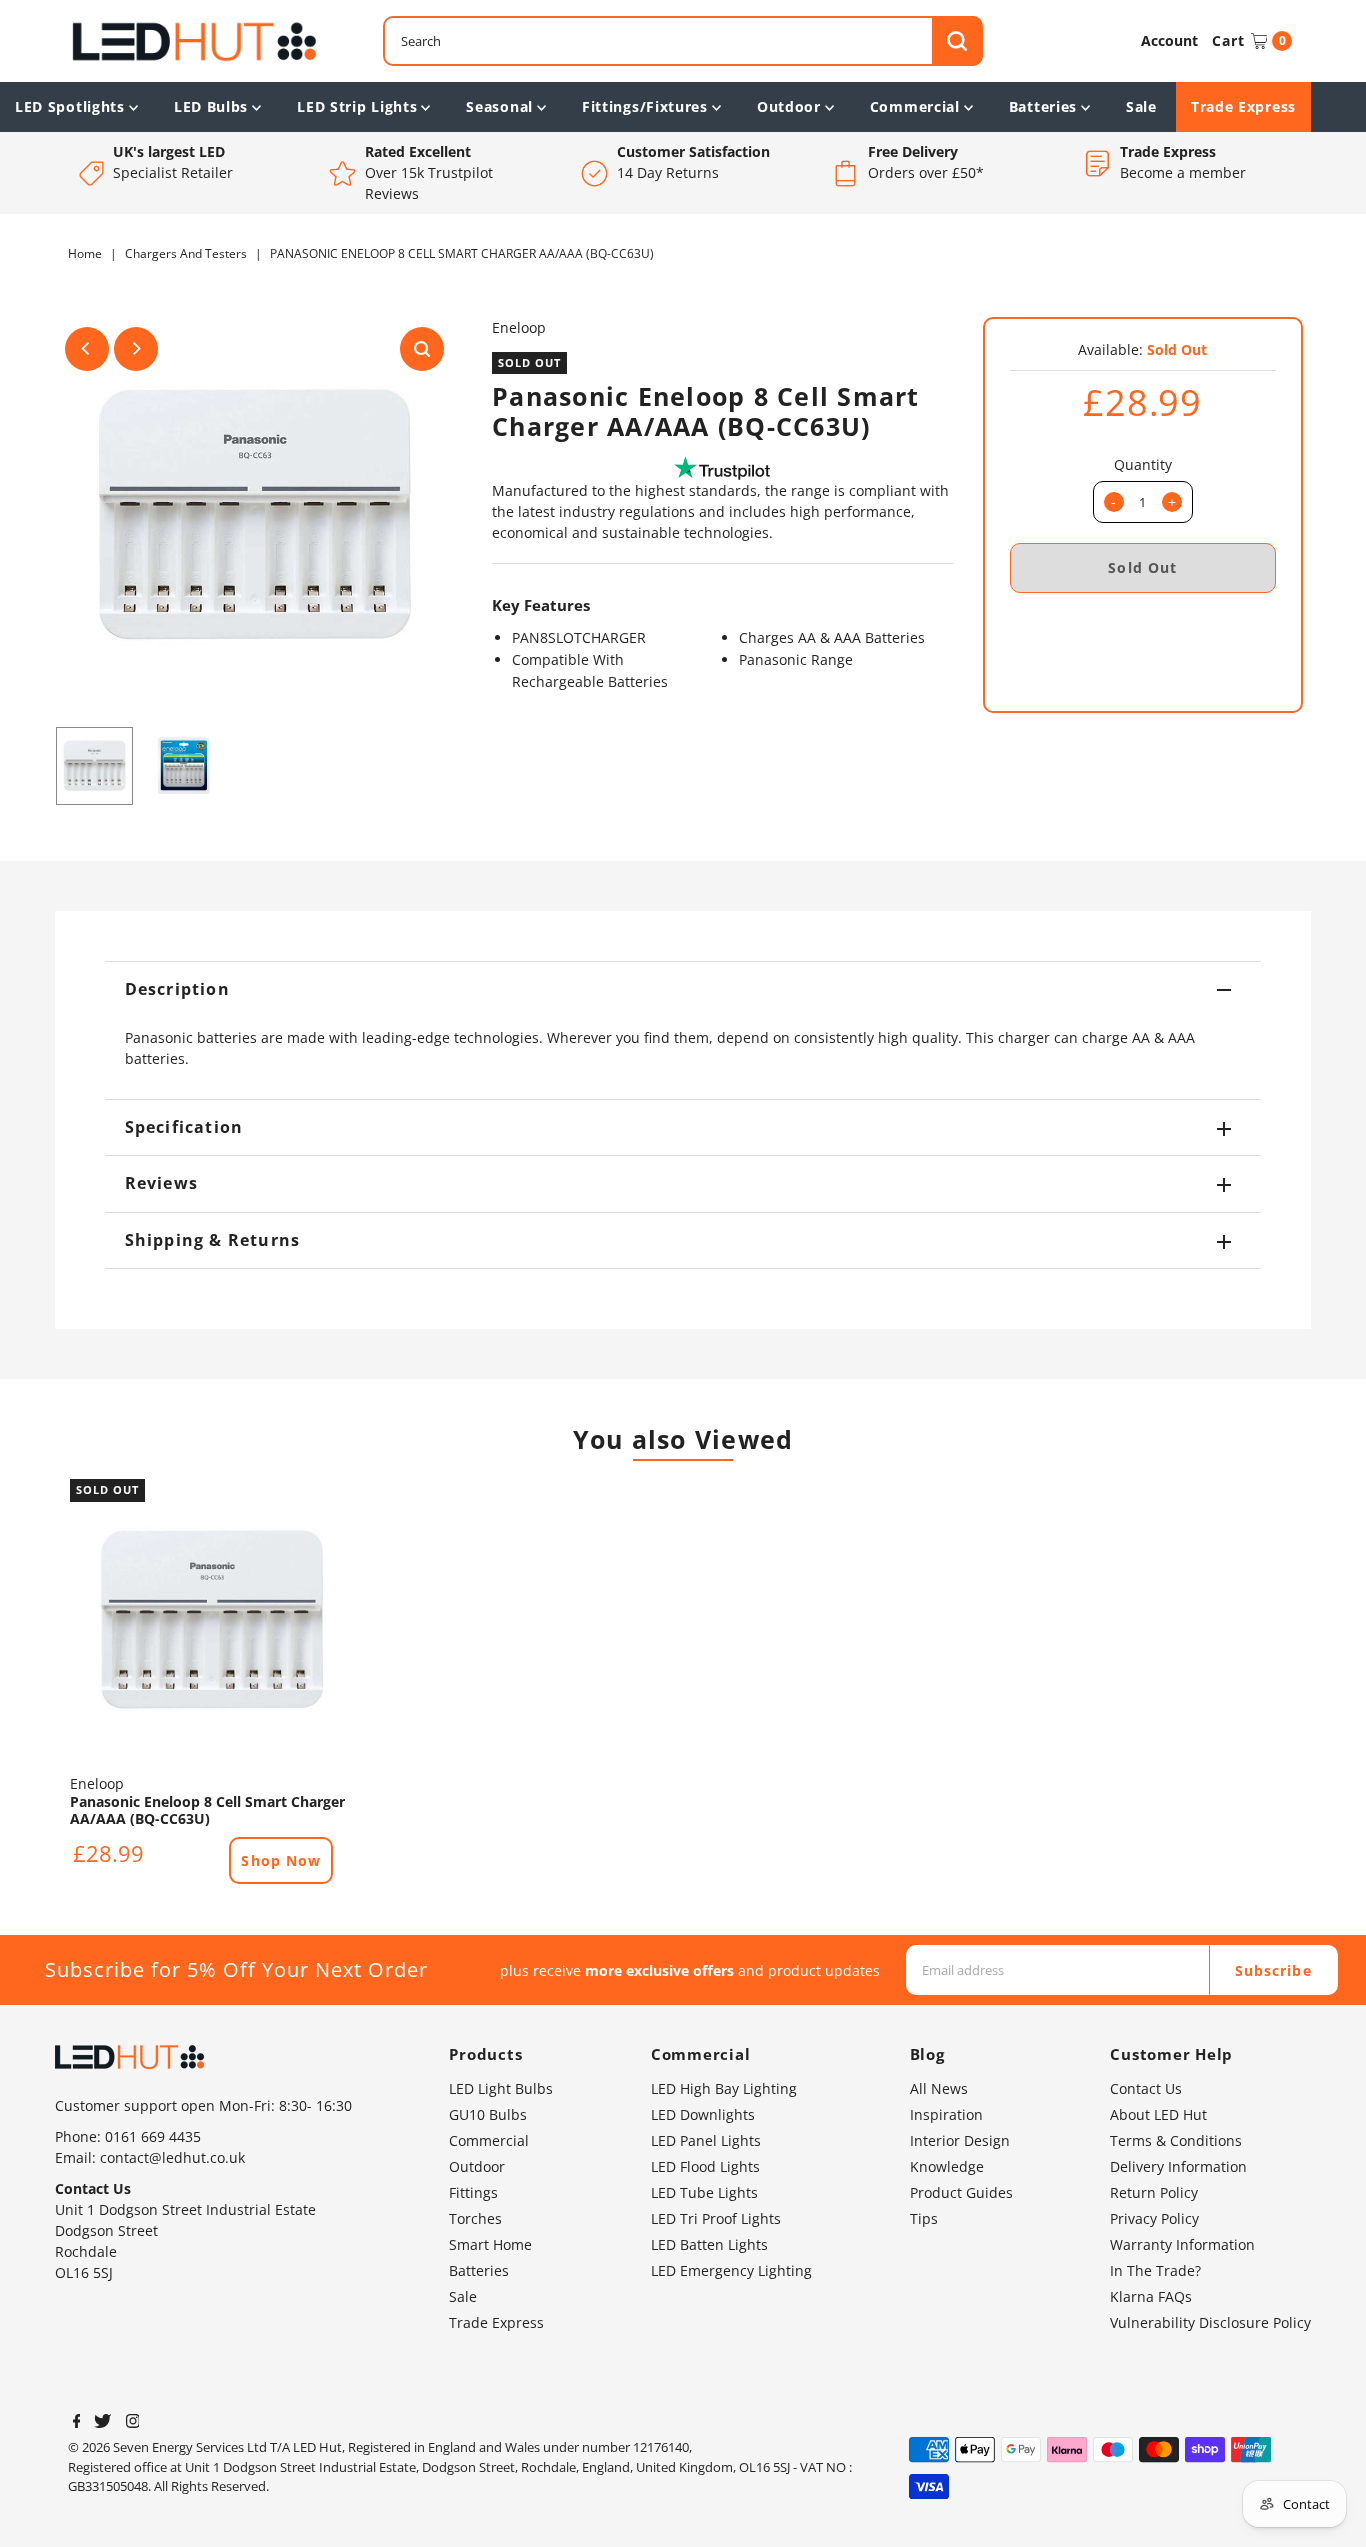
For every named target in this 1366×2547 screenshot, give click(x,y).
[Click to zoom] (422, 349)
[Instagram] (133, 2423)
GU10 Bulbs (488, 2114)
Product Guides (961, 2192)
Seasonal (499, 106)
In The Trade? (1155, 2270)
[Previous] (87, 349)
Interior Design (960, 2140)
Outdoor (789, 106)
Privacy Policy (1154, 2218)
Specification (184, 1127)
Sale (1141, 106)
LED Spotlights (70, 106)
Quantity (1143, 464)
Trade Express (1243, 106)
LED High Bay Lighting (724, 2088)
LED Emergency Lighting (731, 2270)
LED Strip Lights (357, 106)
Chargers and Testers (186, 253)
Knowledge (947, 2166)
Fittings (473, 2192)
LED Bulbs (211, 106)
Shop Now (280, 1860)
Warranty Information (1182, 2244)
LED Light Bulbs (501, 2088)
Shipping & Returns (213, 1240)
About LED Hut (1158, 2114)
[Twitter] (102, 2423)
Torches (475, 2218)
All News (939, 2088)
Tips (924, 2218)
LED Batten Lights (709, 2244)
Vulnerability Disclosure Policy (1210, 2322)
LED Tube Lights (704, 2192)
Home (85, 253)
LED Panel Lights (706, 2140)
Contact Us (1146, 2088)
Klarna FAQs (1151, 2296)
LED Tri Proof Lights (716, 2218)
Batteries (1043, 106)
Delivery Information (1178, 2166)
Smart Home (490, 2244)
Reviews (161, 1183)
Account (1169, 40)
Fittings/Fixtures (645, 106)
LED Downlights (703, 2114)
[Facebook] (77, 2423)
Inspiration (946, 2114)
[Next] (136, 349)
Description (177, 989)
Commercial (915, 106)
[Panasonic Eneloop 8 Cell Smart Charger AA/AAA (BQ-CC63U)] (212, 1621)
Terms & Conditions (1176, 2140)
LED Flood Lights (705, 2166)
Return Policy (1154, 2192)
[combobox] (682, 41)
